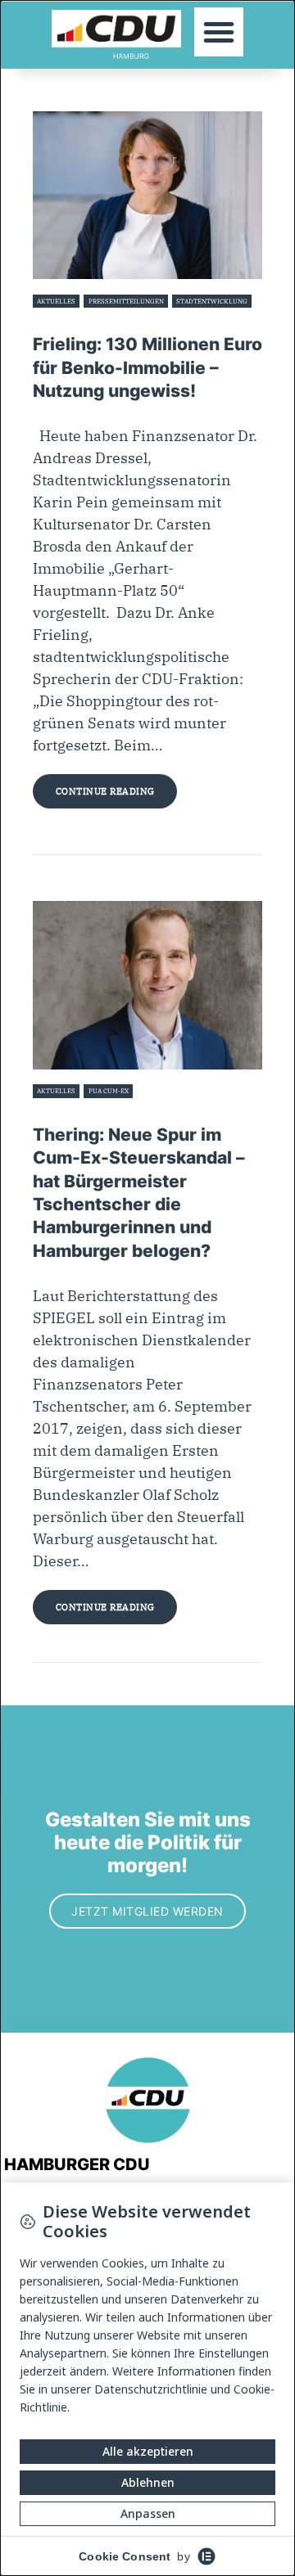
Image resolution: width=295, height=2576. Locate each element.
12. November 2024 (64, 321)
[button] (219, 32)
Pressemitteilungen (126, 301)
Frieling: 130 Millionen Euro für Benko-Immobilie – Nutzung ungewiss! (147, 367)
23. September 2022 (65, 1110)
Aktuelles (56, 301)
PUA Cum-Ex (109, 1091)
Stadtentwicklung (212, 301)
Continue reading (105, 791)
